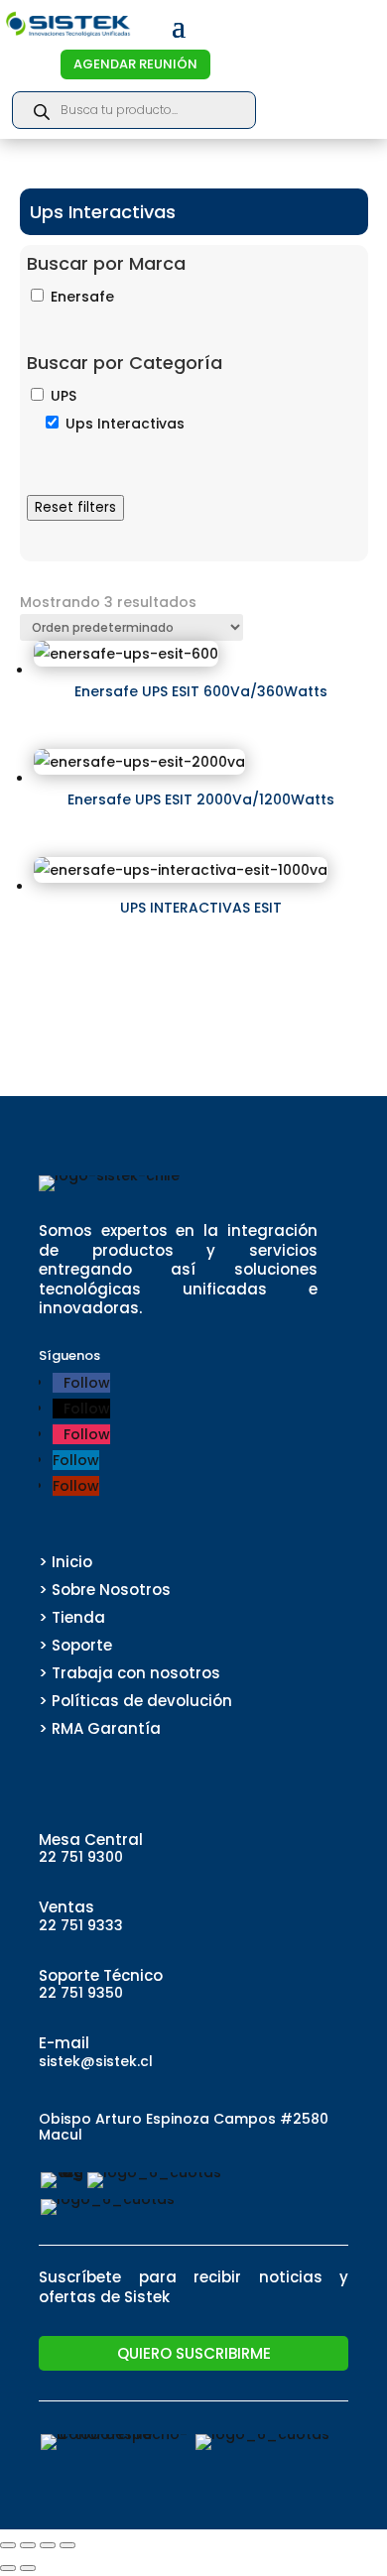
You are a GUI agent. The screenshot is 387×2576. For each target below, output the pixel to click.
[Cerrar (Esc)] (67, 2545)
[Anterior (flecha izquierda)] (8, 2568)
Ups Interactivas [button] (125, 424)
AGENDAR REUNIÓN (135, 64)
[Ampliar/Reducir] (8, 2545)
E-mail (64, 2043)
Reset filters (75, 507)
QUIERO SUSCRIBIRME (194, 2353)
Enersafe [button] (82, 297)
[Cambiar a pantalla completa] (28, 2545)
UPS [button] (64, 396)
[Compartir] (48, 2545)
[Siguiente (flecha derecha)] (28, 2568)
